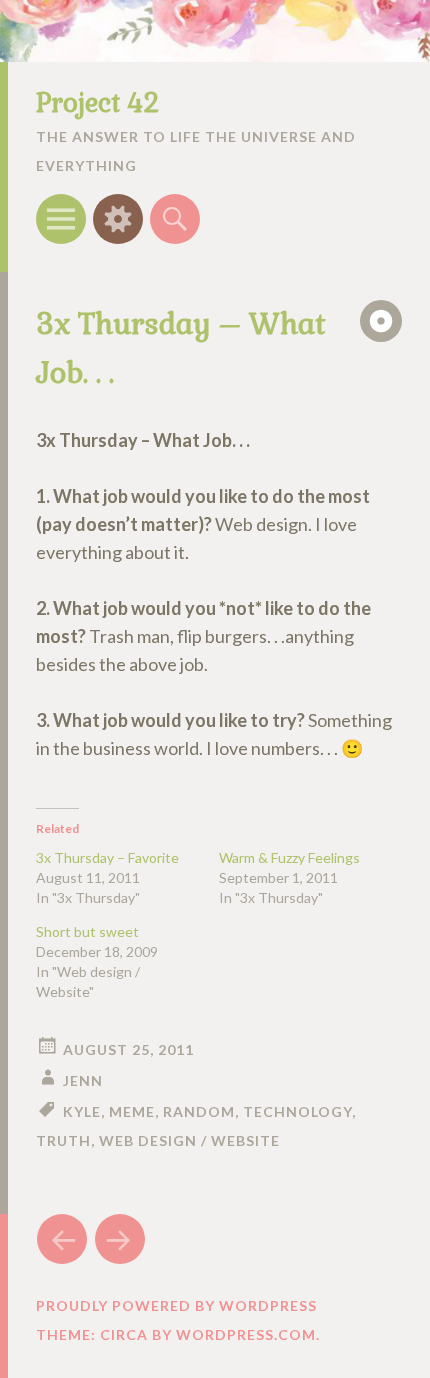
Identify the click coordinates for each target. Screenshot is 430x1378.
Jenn (83, 1080)
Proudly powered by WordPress (176, 1305)
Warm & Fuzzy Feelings (289, 857)
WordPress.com (246, 1334)
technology (297, 1111)
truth (63, 1140)
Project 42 (97, 103)
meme (132, 1111)
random (199, 1111)
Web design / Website (189, 1140)
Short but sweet (87, 931)
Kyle (82, 1111)
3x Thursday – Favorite (107, 857)
